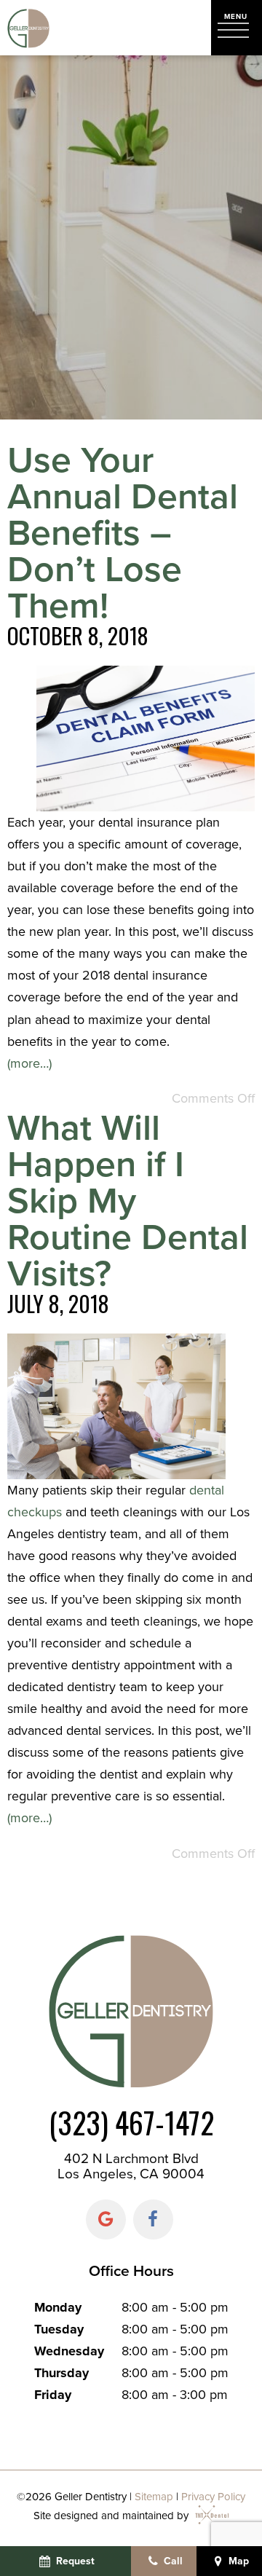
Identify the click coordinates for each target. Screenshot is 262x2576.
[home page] (28, 28)
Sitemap (154, 2497)
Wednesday (69, 2351)
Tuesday (59, 2329)
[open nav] (237, 27)
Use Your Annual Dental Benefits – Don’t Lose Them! (123, 532)
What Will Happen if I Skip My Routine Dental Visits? (128, 1200)
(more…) (29, 1063)
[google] (106, 2219)
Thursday (61, 2373)
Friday (53, 2395)
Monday (58, 2307)
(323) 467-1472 (131, 2123)
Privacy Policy (213, 2497)
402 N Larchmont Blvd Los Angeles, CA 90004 (131, 2166)
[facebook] (153, 2219)
